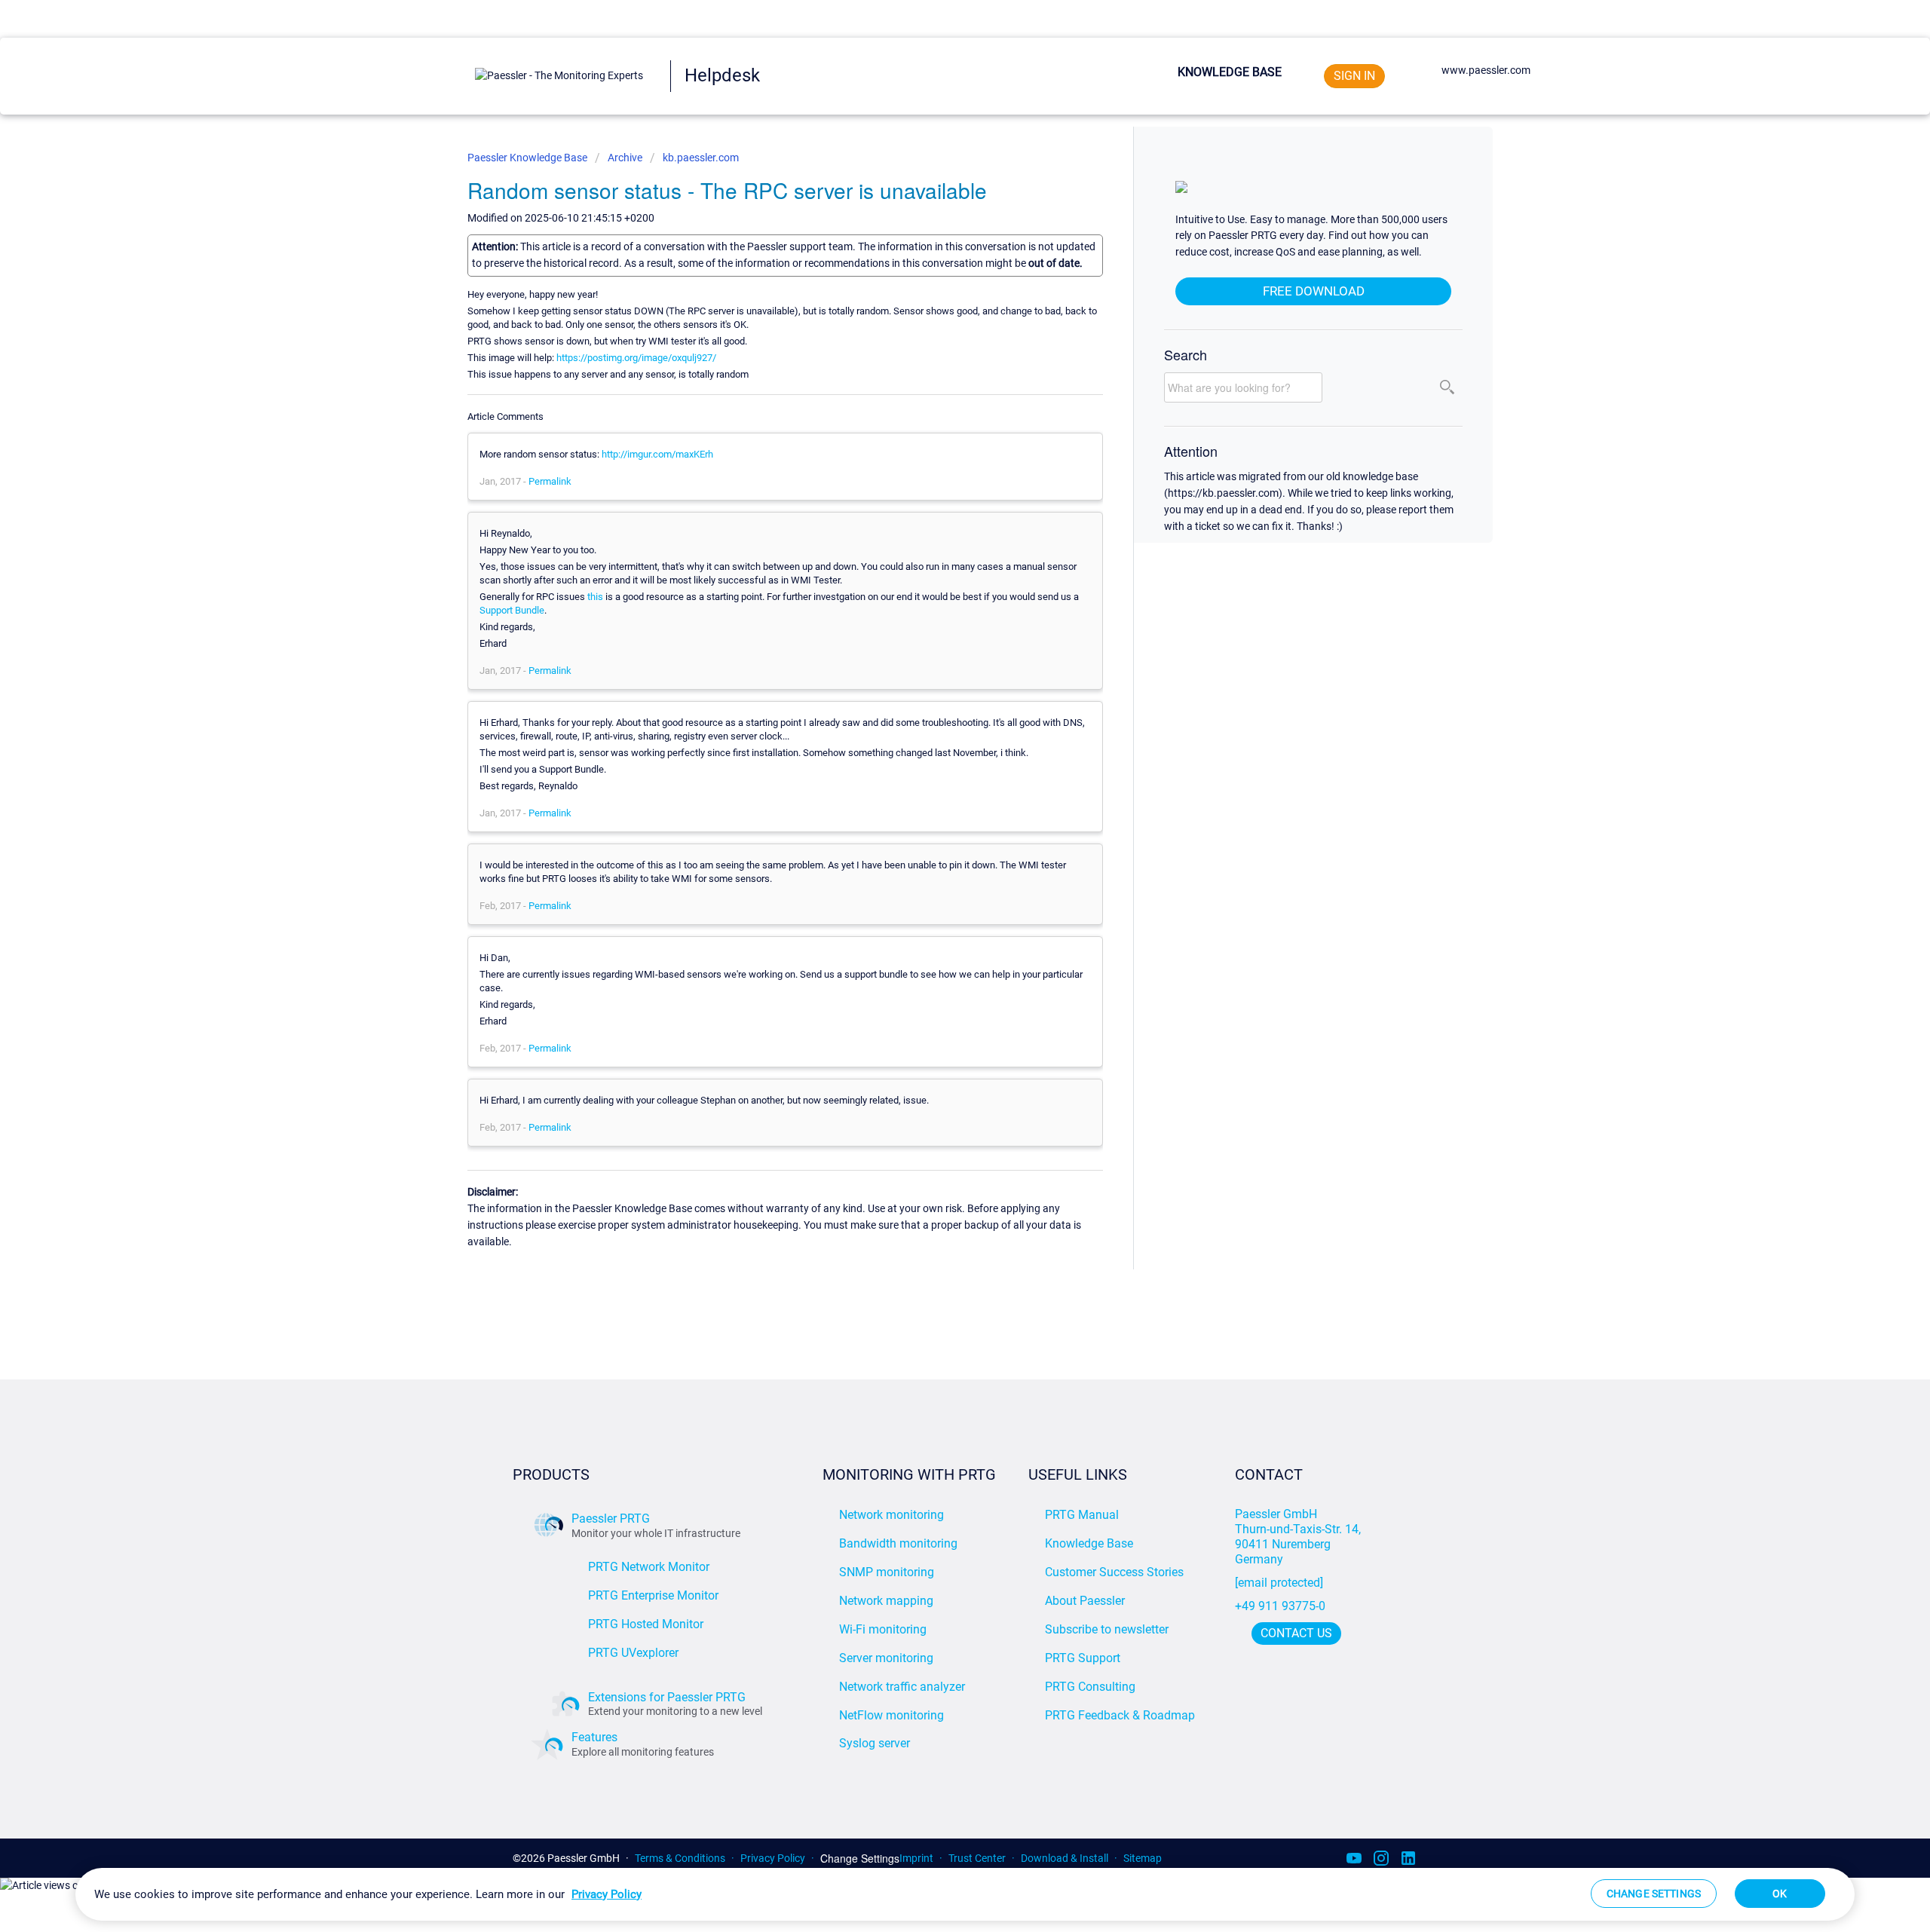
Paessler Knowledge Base (528, 158)
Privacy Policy (773, 1858)
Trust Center (977, 1858)
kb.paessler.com (701, 158)
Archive (625, 158)
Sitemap (1143, 1858)
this (595, 597)
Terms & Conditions (680, 1858)
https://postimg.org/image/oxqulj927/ (636, 358)
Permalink (550, 481)
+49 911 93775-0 (1280, 1606)
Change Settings (860, 1859)
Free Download (1314, 291)
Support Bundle (512, 610)
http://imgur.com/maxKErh (657, 454)
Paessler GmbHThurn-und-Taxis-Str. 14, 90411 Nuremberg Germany (1299, 1537)
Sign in (1354, 76)
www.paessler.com (1486, 70)
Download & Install (1065, 1858)
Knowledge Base (1230, 72)
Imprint (916, 1858)
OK (1780, 1894)
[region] (965, 1894)
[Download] (937, 790)
